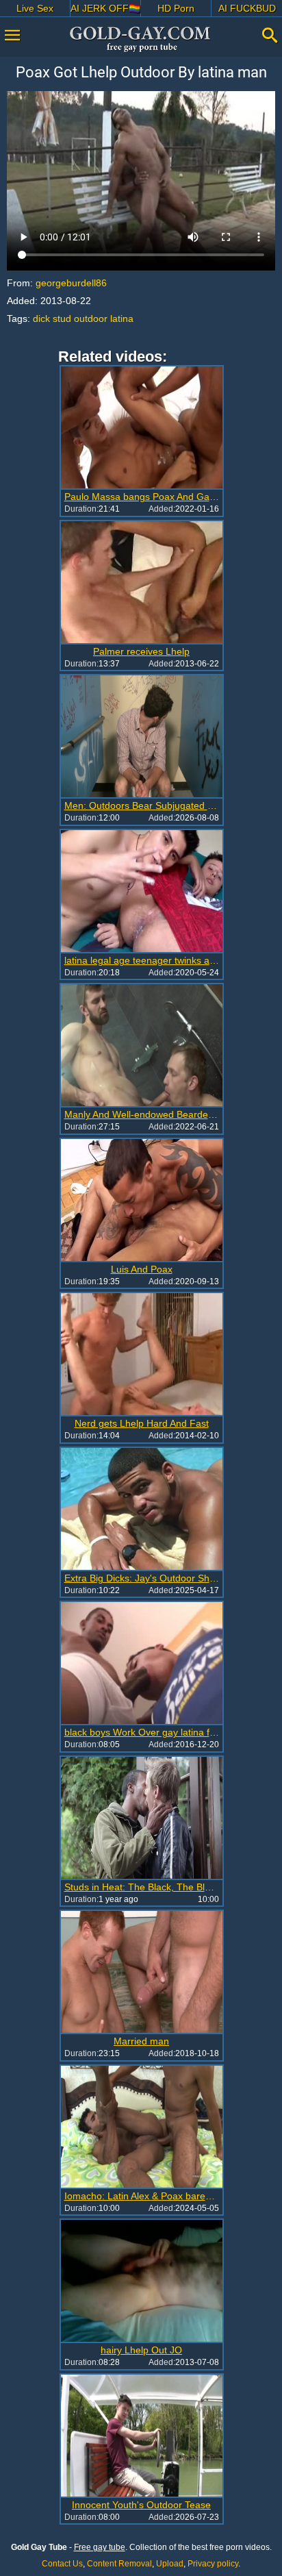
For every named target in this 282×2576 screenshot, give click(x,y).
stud (62, 318)
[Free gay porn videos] (141, 39)
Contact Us (62, 2564)
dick (41, 318)
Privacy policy (213, 2564)
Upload (170, 2564)
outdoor (91, 318)
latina (122, 318)
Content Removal (119, 2564)
